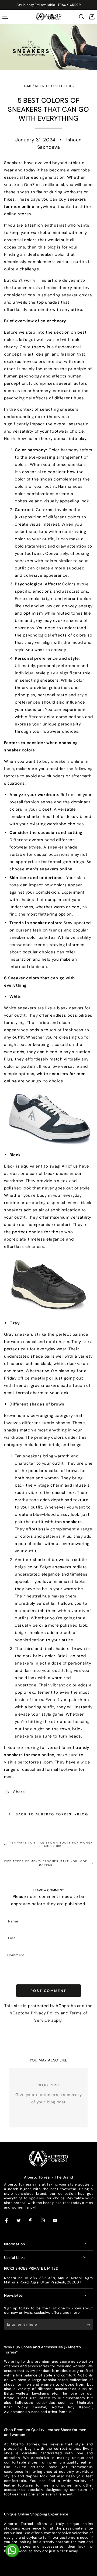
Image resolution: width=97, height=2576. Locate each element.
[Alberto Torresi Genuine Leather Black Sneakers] (48, 1285)
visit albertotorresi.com (28, 1762)
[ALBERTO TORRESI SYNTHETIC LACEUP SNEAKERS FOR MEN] (48, 1118)
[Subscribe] (90, 2325)
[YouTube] (55, 2221)
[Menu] (5, 17)
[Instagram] (43, 2221)
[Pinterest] (31, 2221)
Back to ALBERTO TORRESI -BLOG (52, 1814)
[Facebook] (7, 2221)
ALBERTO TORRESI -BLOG (54, 86)
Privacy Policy (45, 2013)
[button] (82, 17)
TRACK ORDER (69, 5)
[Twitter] (19, 2221)
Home (27, 86)
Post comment (48, 1991)
